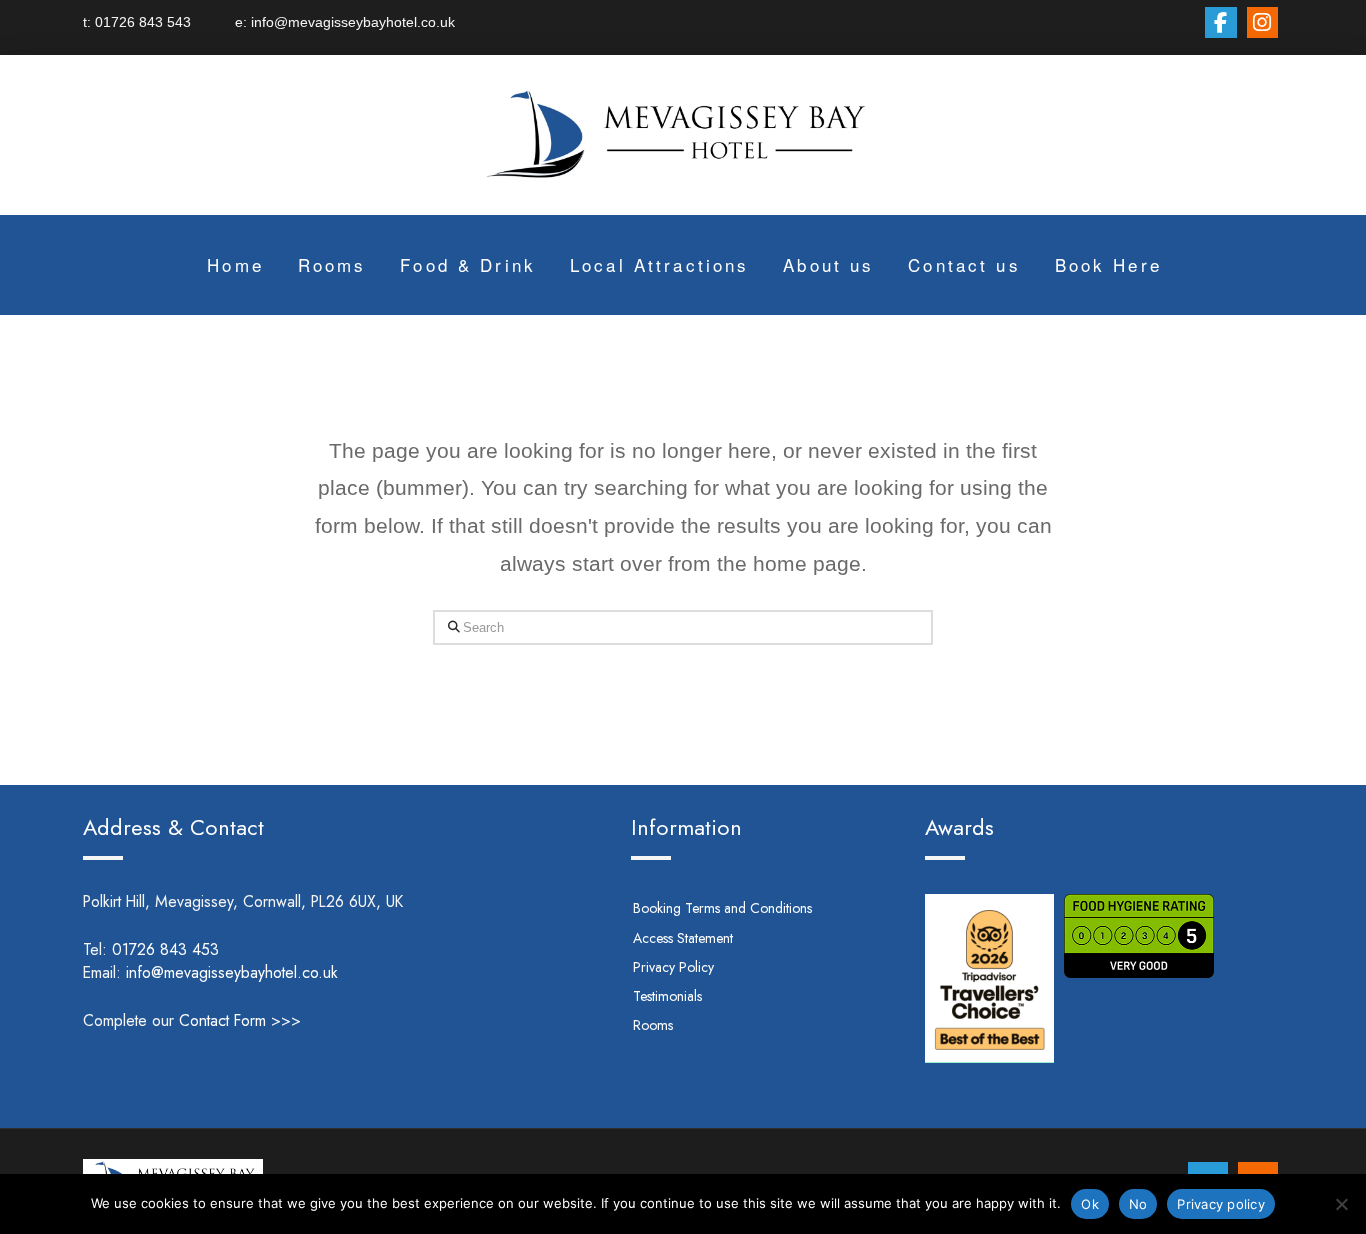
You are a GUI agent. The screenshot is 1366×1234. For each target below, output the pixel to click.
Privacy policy (1221, 1204)
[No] (1341, 1204)
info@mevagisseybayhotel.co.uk (351, 22)
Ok (1090, 1204)
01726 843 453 (193, 949)
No (1138, 1204)
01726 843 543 (165, 22)
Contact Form (222, 1020)
